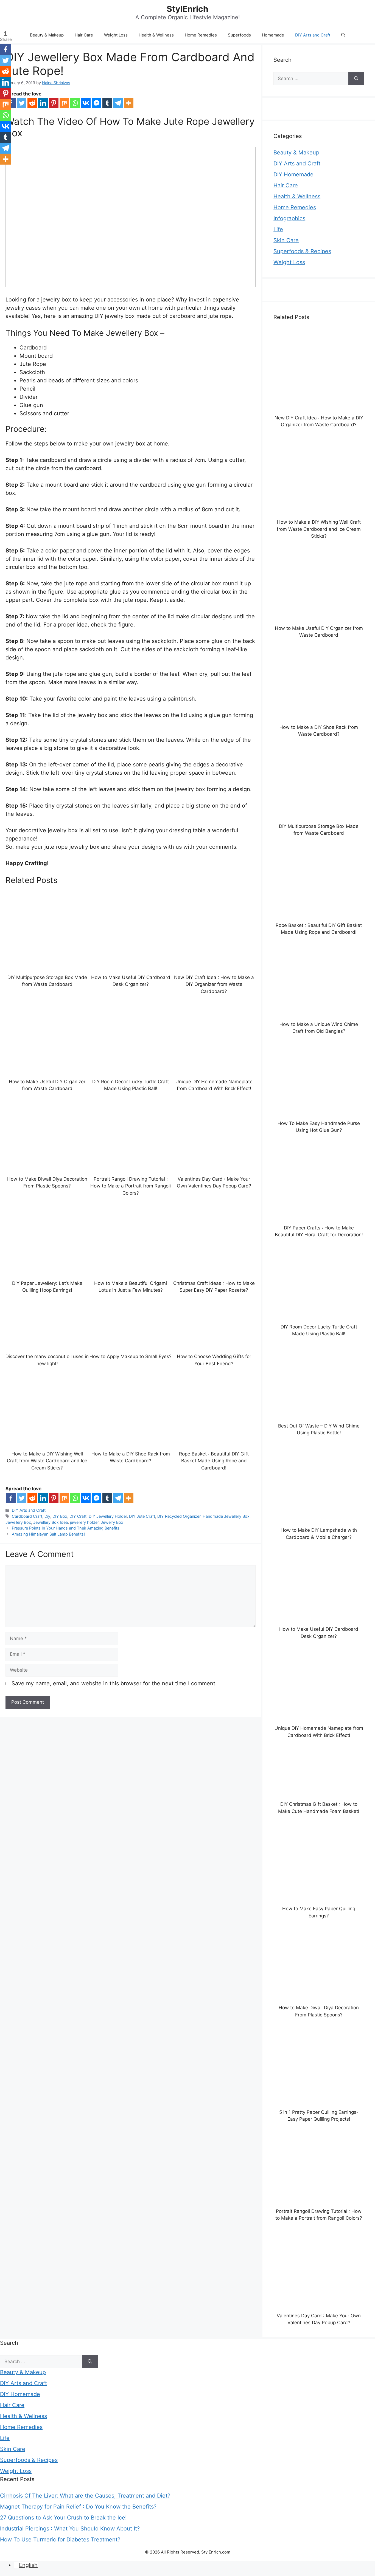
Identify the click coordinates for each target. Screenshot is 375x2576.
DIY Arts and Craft (313, 35)
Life (278, 229)
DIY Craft (78, 1516)
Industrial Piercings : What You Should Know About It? (70, 2529)
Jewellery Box (18, 1522)
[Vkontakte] (86, 103)
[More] (129, 103)
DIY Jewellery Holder (108, 1516)
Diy (47, 1516)
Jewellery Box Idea (51, 1522)
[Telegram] (118, 103)
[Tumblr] (107, 103)
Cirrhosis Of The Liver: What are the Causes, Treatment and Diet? (85, 2496)
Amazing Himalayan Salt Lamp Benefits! (48, 1534)
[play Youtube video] (131, 217)
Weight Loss (116, 35)
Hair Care (84, 35)
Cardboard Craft (27, 1516)
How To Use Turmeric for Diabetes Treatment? (60, 2540)
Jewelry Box (112, 1522)
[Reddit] (32, 103)
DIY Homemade (293, 174)
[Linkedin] (43, 103)
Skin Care (286, 240)
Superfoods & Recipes (302, 251)
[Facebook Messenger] (96, 103)
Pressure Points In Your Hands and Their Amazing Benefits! (66, 1528)
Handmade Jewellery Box (226, 1516)
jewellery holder (84, 1522)
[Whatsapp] (75, 103)
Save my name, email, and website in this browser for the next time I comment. (114, 1683)
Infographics (289, 218)
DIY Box (60, 1516)
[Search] (356, 79)
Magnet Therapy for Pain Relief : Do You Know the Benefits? (78, 2507)
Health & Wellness (156, 35)
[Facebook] (11, 1498)
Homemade (273, 35)
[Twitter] (22, 103)
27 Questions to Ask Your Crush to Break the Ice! (63, 2518)
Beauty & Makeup (47, 35)
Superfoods (239, 35)
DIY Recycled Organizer (179, 1516)
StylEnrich (187, 9)
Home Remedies (201, 35)
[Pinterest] (54, 103)
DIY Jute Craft (142, 1516)
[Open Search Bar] (343, 35)
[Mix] (64, 103)
